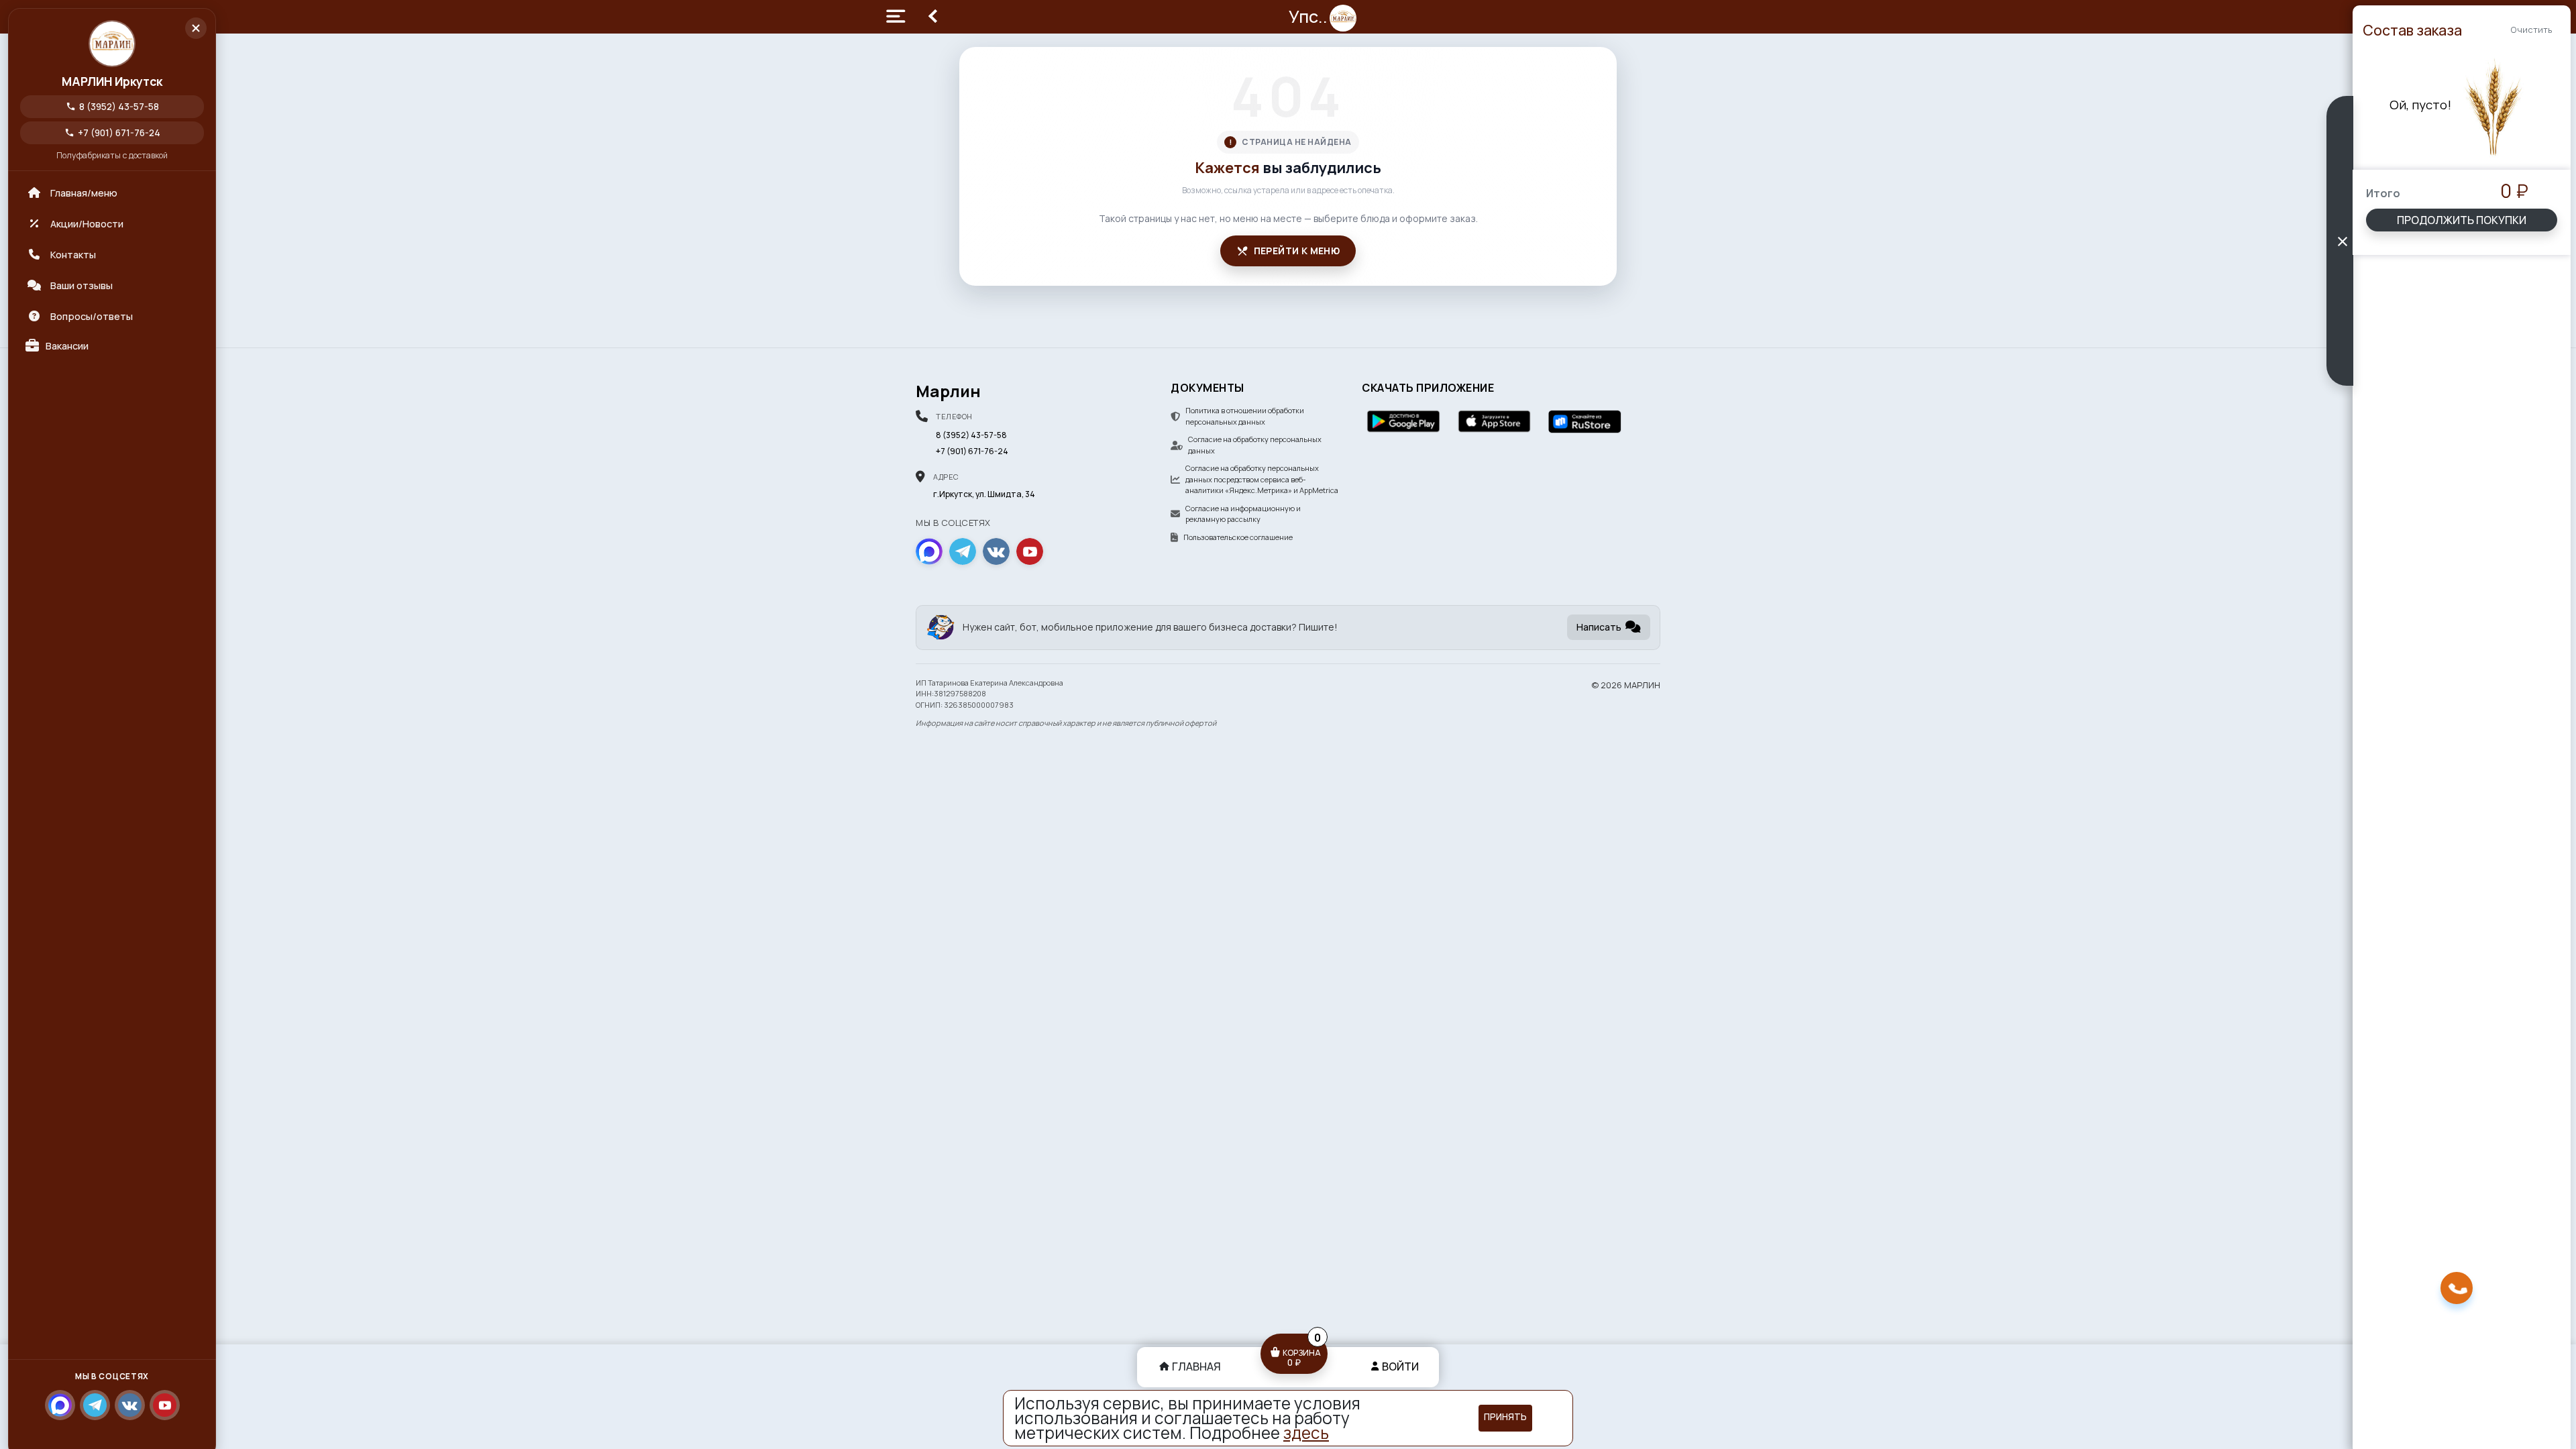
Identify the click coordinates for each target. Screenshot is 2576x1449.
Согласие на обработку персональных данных (1255, 445)
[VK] (996, 551)
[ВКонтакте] (130, 1405)
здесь (1306, 1433)
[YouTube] (165, 1405)
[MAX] (60, 1405)
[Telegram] (95, 1405)
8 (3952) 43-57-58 (112, 106)
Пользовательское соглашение (1238, 537)
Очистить (2531, 30)
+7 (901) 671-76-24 (112, 132)
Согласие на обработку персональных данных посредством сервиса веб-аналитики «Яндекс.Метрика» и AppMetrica (1262, 479)
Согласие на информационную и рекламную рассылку (1243, 514)
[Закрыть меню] (196, 28)
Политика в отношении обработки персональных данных (1245, 416)
